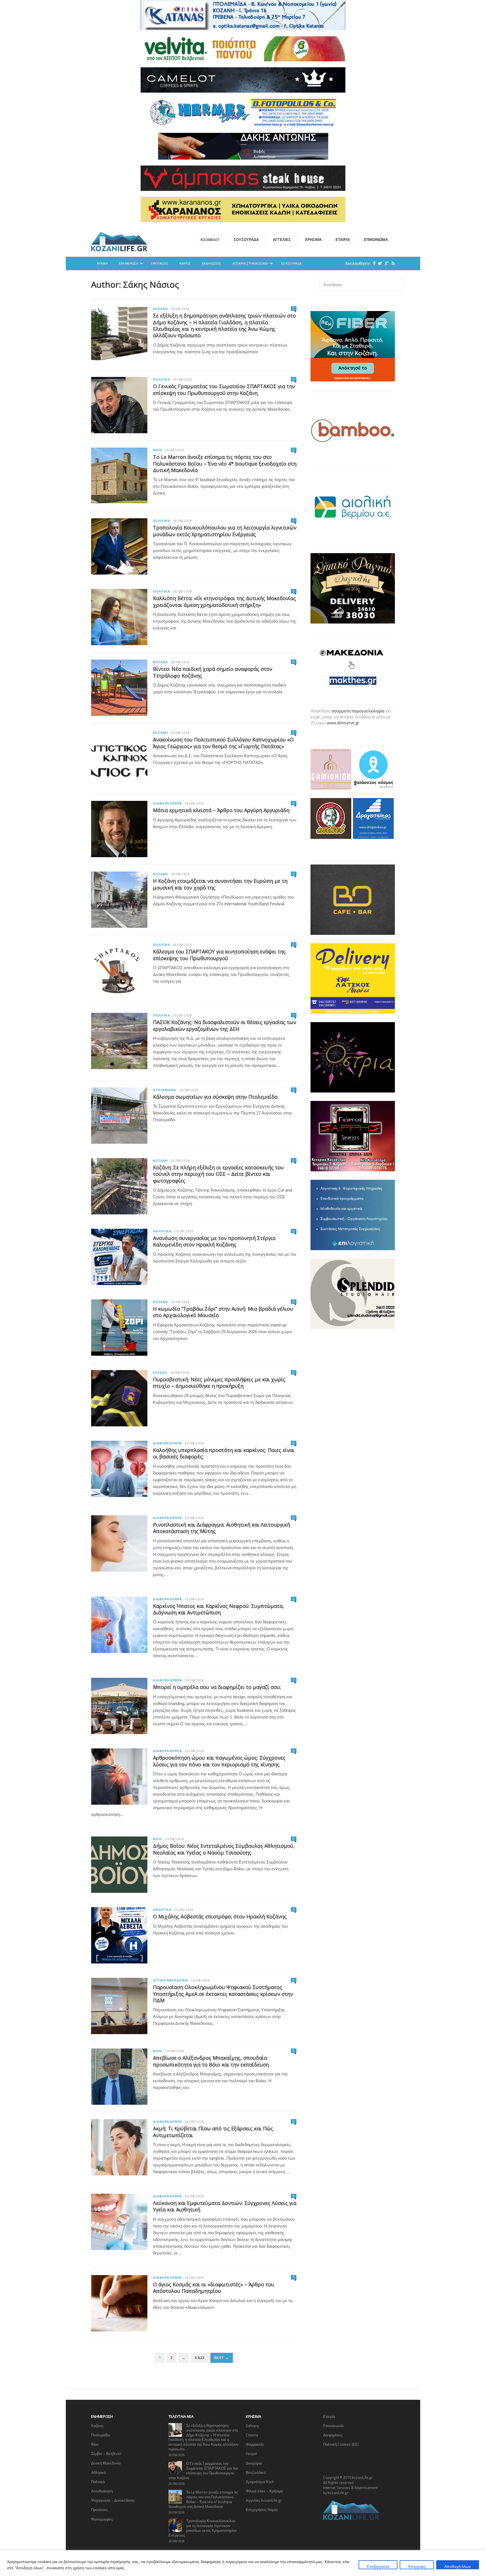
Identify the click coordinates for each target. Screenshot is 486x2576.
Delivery (252, 2426)
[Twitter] (379, 263)
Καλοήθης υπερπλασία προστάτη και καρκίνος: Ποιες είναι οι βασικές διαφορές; (224, 1453)
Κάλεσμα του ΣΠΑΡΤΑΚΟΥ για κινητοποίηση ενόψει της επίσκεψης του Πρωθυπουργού (219, 955)
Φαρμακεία (255, 2444)
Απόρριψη (417, 2566)
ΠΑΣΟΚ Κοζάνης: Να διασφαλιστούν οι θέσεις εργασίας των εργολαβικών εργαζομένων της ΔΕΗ (225, 1025)
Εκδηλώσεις (211, 263)
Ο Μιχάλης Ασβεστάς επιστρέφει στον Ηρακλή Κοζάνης (220, 1916)
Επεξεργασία (378, 2566)
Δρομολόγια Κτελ (260, 2482)
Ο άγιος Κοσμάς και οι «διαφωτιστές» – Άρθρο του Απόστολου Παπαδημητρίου (214, 2288)
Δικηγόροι (254, 2463)
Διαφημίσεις (333, 2435)
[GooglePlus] (385, 263)
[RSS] (392, 263)
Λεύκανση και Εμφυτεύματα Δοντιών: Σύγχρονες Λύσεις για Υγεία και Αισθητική (225, 2206)
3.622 (200, 2358)
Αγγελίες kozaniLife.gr (264, 2500)
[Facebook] (373, 263)
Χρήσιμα (313, 240)
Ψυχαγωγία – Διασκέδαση (113, 2500)
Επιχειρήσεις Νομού (262, 2510)
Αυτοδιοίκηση (102, 2491)
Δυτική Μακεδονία (171, 1980)
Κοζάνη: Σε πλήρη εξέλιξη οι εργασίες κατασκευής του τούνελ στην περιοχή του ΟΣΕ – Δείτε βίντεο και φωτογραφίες (218, 1174)
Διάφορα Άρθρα (167, 803)
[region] (243, 2563)
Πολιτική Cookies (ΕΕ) (341, 2444)
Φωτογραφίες (102, 2519)
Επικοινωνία (376, 240)
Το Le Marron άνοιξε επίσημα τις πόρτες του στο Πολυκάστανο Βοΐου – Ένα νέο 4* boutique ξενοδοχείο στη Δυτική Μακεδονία (225, 463)
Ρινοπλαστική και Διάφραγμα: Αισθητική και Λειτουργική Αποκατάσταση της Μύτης (221, 1528)
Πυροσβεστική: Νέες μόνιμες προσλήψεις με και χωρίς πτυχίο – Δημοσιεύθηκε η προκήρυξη (219, 1383)
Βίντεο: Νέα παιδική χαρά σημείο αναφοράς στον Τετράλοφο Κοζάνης (213, 672)
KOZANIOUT (210, 240)
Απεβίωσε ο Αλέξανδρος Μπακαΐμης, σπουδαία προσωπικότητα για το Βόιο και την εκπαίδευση (211, 2061)
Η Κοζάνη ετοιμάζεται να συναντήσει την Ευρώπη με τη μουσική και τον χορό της (220, 884)
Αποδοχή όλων (458, 2566)
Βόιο (158, 450)
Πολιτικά (161, 379)
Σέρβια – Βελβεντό (106, 2454)
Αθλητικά (162, 1231)
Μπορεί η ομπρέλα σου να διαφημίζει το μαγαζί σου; (217, 1687)
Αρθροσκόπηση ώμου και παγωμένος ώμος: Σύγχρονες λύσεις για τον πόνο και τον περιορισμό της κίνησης (219, 1761)
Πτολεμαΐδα (165, 1090)
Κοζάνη (160, 309)
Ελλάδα (160, 1373)
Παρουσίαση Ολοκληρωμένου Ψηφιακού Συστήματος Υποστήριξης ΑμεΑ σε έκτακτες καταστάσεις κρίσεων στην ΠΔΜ (223, 1994)
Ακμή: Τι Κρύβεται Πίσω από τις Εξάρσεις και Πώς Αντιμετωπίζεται (213, 2132)
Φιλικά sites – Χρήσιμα (264, 2491)
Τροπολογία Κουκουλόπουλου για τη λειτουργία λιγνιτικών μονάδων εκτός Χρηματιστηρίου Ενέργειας (225, 531)
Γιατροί (251, 2454)
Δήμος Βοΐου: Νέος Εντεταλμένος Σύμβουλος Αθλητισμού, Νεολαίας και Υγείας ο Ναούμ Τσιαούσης (224, 1849)
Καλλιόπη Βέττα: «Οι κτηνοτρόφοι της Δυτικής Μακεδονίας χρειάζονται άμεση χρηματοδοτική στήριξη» (224, 601)
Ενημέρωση (129, 263)
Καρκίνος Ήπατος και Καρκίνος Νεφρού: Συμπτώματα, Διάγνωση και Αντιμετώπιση (219, 1609)
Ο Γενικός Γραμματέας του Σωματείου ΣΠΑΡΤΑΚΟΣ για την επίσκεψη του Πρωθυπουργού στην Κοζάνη (224, 389)
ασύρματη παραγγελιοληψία (358, 711)
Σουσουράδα (246, 240)
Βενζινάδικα (256, 2472)
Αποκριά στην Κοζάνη (250, 263)
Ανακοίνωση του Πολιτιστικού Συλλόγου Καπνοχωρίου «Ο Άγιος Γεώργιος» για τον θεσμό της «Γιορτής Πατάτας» (223, 743)
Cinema (252, 2435)
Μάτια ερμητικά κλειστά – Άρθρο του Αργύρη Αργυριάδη (221, 810)
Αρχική (102, 263)
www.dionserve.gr (343, 723)
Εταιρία (343, 240)
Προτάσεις (160, 263)
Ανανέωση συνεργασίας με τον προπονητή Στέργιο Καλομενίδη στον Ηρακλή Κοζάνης (214, 1241)
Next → (222, 2358)
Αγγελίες (282, 240)
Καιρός (185, 263)
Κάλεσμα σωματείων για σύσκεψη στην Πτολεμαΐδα (215, 1097)
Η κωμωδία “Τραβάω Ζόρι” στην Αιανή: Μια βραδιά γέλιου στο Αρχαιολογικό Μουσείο (223, 1312)
